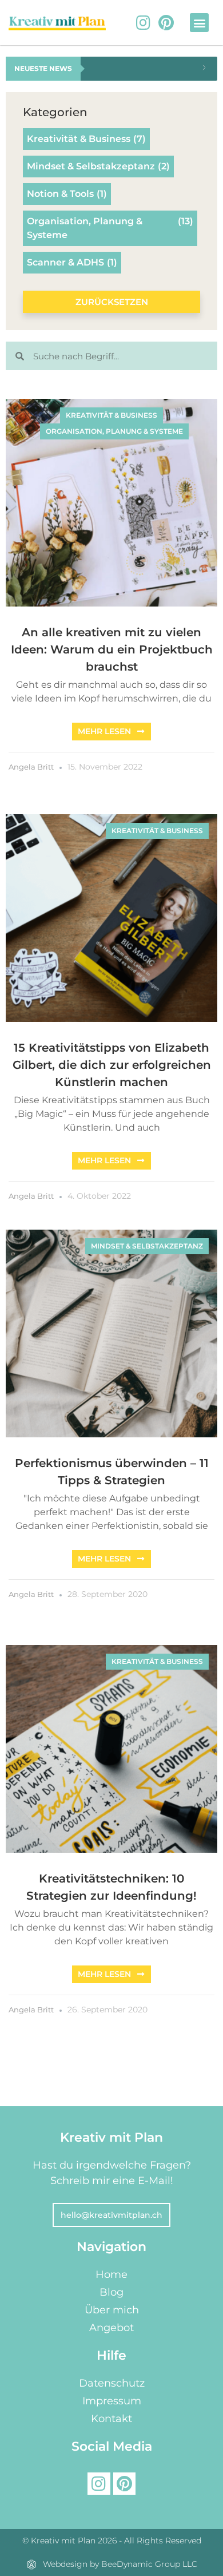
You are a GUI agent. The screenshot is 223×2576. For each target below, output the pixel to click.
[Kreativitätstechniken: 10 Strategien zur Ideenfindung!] (111, 1749)
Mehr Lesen (104, 731)
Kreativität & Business (86, 139)
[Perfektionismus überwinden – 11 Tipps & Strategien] (111, 1334)
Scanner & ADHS (72, 262)
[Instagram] (143, 23)
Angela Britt (31, 767)
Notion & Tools (67, 194)
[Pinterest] (166, 23)
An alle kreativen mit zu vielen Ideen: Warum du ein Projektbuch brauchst (112, 649)
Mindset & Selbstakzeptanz (98, 166)
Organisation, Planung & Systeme (110, 228)
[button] (199, 23)
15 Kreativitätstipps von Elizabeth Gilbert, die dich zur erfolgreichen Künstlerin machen (112, 1065)
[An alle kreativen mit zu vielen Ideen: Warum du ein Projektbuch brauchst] (111, 503)
